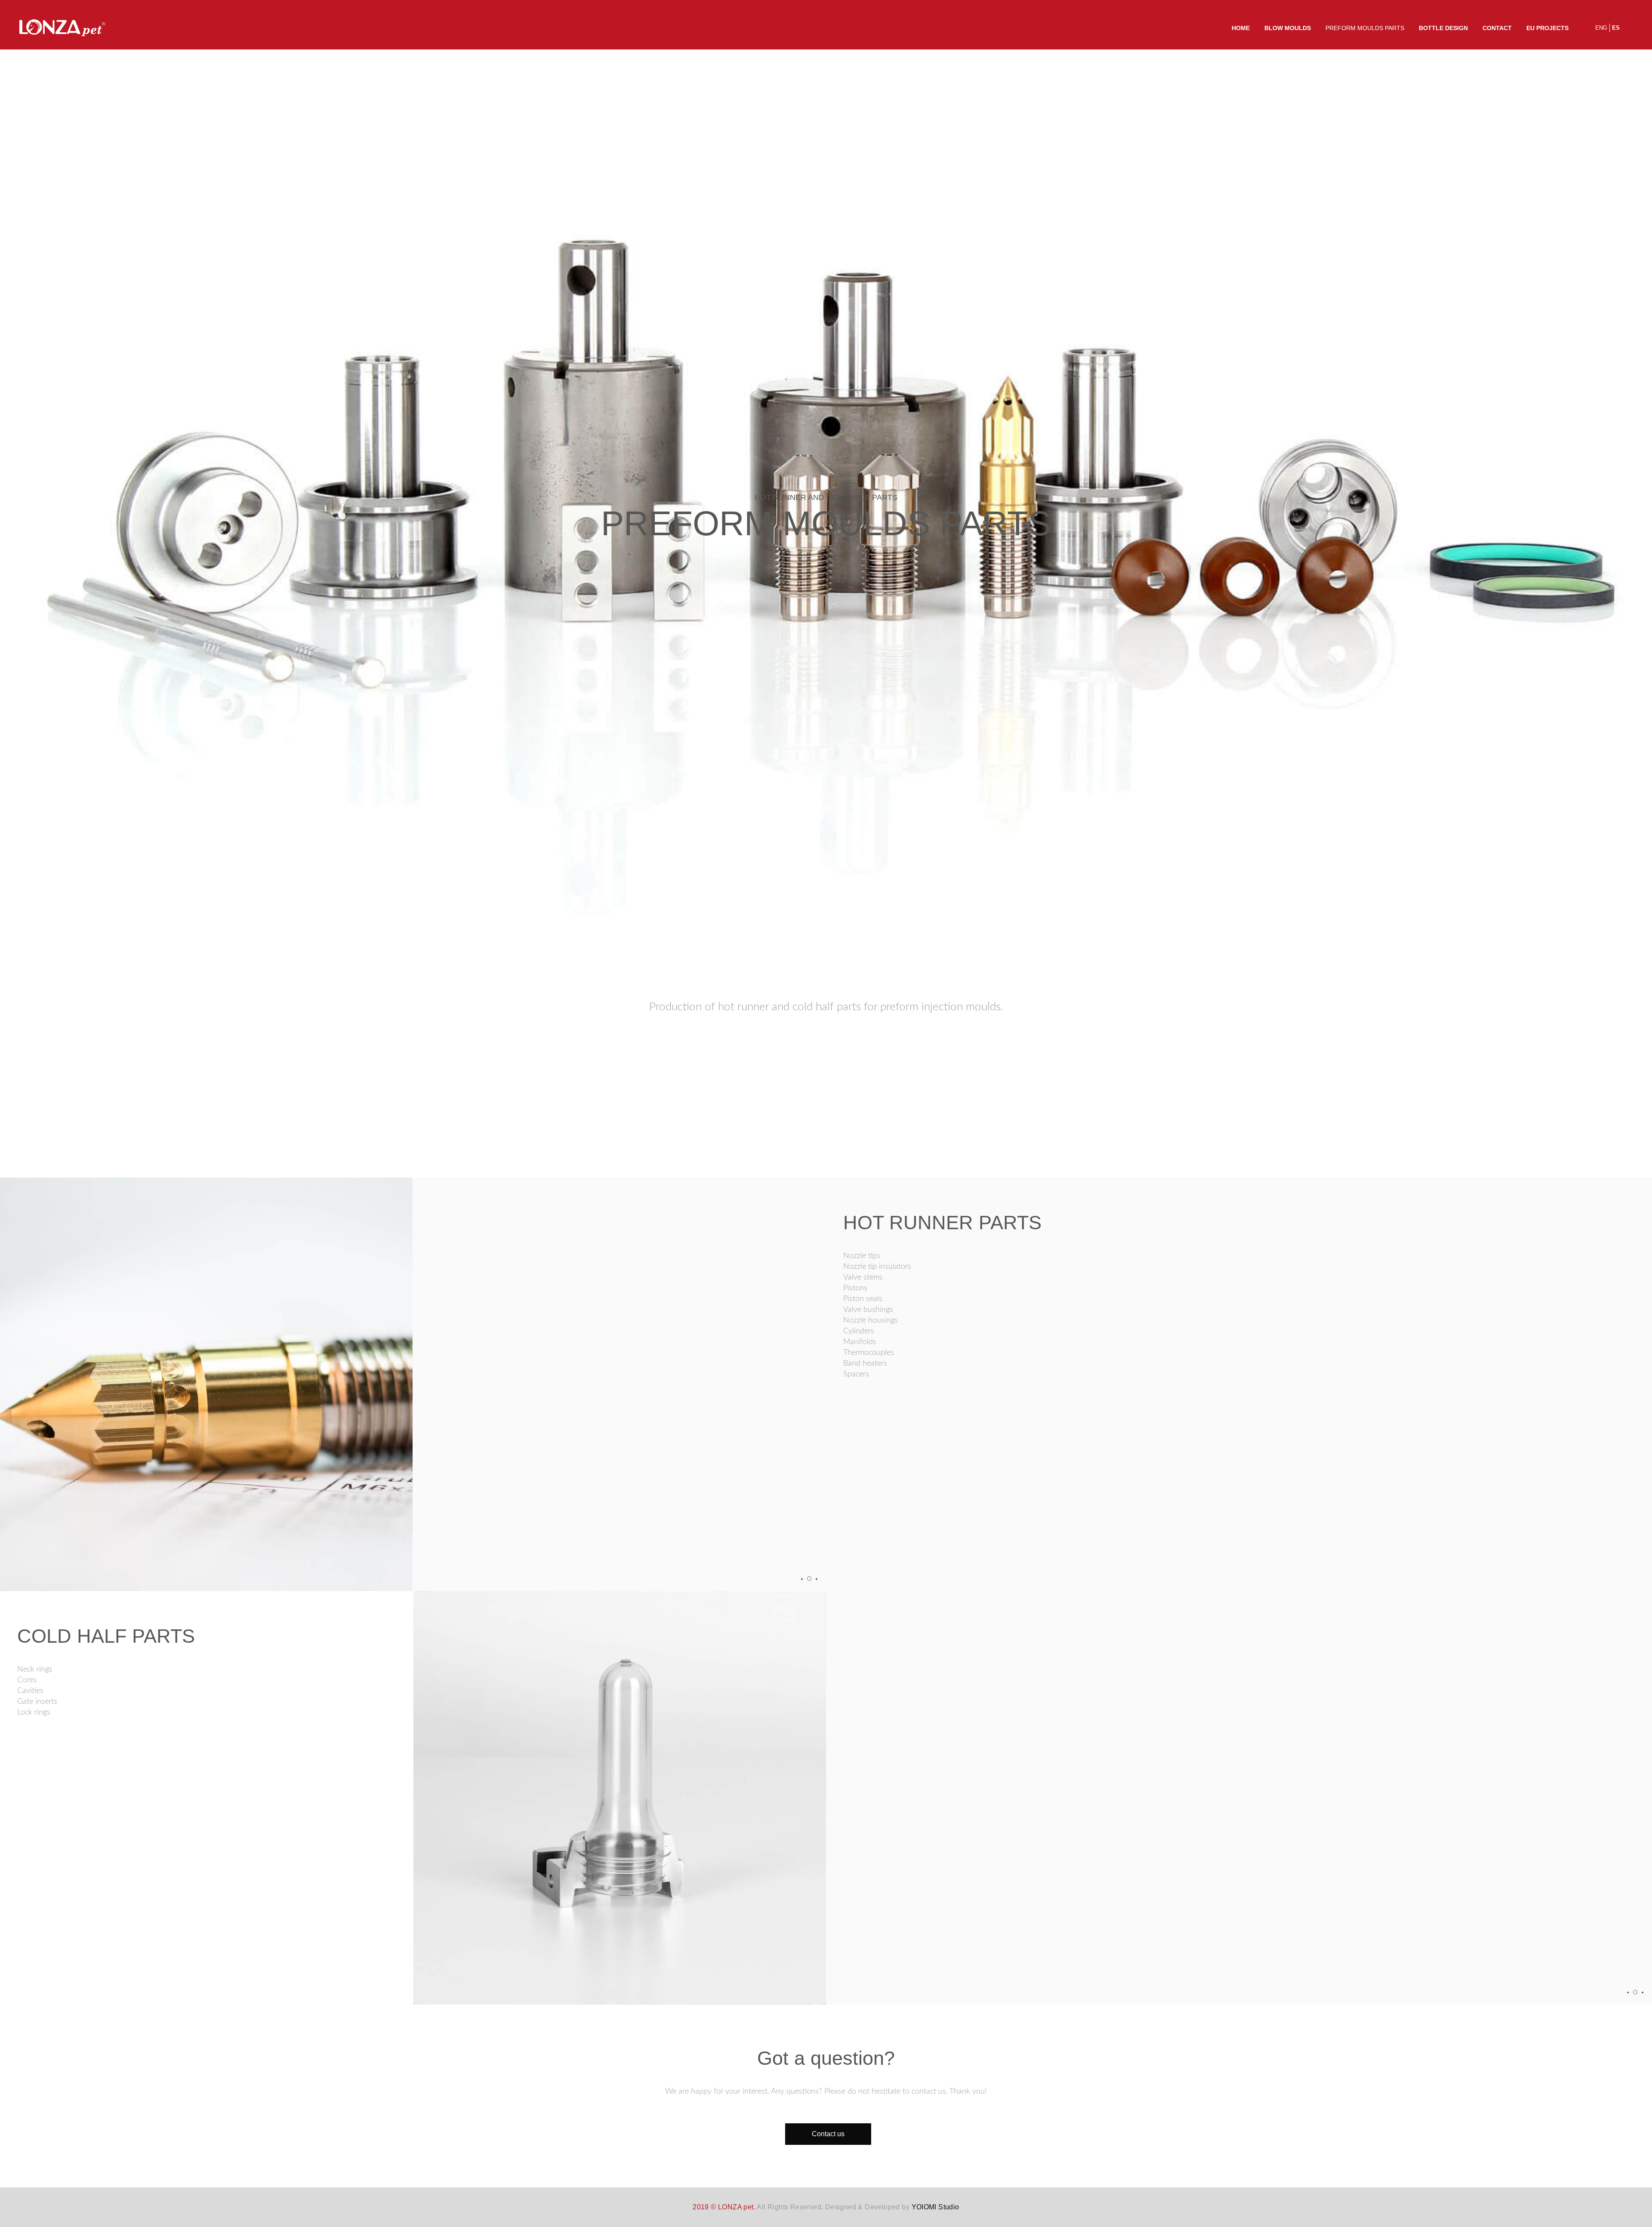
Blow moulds (1288, 28)
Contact (1497, 28)
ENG (1601, 28)
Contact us (828, 2134)
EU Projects (1547, 28)
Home (1241, 28)
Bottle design (1443, 28)
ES (1616, 28)
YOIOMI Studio (935, 2207)
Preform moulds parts (1365, 28)
